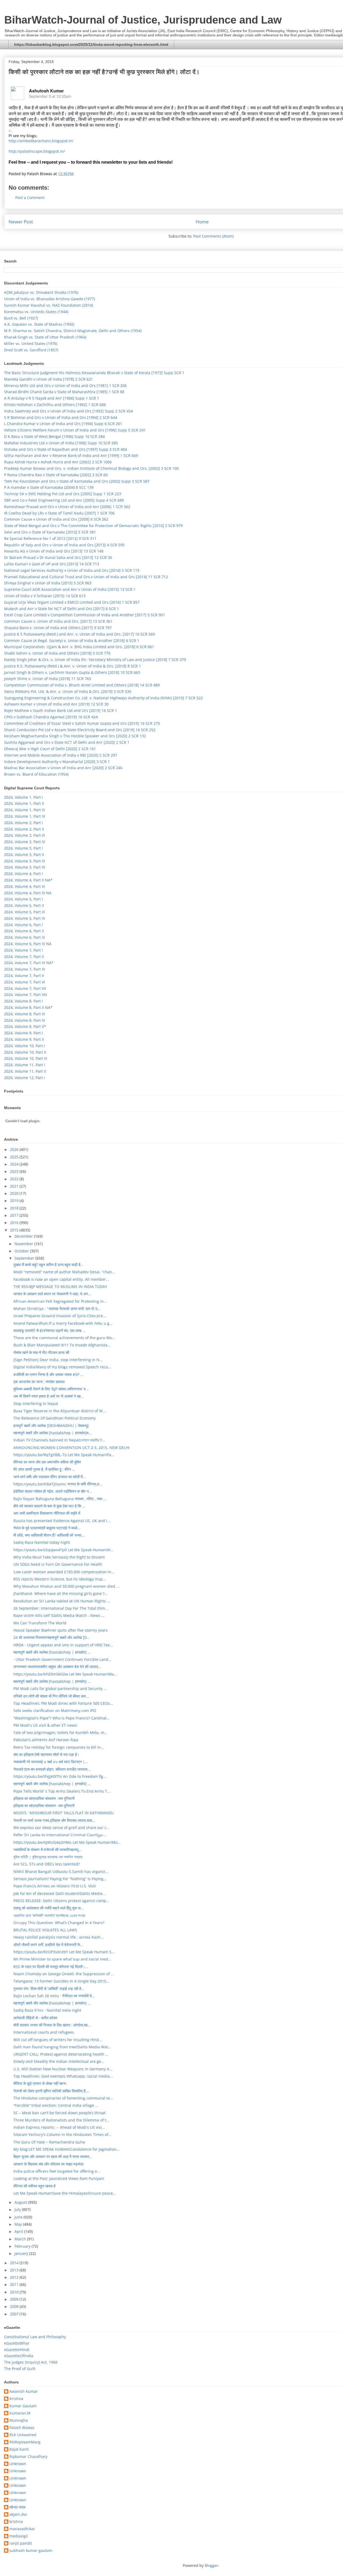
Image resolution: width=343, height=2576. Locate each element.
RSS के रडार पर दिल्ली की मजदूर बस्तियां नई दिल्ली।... (51, 1967)
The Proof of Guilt (20, 2369)
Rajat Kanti (19, 2449)
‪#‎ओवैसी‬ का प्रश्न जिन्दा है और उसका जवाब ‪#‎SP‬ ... (49, 1374)
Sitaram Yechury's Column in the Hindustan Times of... (62, 2134)
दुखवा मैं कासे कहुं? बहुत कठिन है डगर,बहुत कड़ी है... (49, 1265)
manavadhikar (22, 2529)
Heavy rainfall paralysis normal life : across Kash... (59, 1937)
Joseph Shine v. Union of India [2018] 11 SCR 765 (48, 679)
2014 (15, 2263)
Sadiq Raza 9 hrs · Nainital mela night (47, 2010)
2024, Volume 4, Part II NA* (28, 880)
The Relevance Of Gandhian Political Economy (55, 1418)
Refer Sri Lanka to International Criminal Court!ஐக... (60, 1835)
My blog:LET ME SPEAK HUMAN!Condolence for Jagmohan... (67, 2149)
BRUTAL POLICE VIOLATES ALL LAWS (45, 1930)
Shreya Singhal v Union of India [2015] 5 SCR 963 (48, 583)
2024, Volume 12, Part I (25, 1078)
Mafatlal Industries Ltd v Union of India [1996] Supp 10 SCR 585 (61, 443)
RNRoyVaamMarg (25, 2442)
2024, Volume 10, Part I (25, 1046)
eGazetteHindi (17, 2350)
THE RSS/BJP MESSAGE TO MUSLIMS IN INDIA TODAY (60, 1287)
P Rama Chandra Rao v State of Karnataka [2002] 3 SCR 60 (56, 475)
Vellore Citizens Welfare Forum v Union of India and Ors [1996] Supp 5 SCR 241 (75, 430)
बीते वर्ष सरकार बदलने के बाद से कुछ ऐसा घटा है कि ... (49, 1506)
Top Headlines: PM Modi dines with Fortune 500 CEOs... (63, 1703)
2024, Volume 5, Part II (24, 905)
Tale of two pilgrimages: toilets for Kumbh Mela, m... (60, 1732)
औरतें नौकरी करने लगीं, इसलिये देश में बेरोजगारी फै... (48, 1945)
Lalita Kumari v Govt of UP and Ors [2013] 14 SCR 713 (52, 564)
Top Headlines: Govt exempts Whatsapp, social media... (63, 2076)
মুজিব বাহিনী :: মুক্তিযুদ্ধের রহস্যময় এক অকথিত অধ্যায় (48, 1857)
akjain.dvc (18, 2515)
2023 (15, 1171)
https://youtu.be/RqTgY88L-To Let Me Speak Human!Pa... (64, 1455)
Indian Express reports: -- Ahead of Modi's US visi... (59, 2127)
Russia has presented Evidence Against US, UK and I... (62, 1521)
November (24, 1244)
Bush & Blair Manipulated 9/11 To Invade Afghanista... (62, 1345)
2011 (15, 2284)
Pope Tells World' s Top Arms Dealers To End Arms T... (62, 1791)
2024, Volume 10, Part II (25, 1052)
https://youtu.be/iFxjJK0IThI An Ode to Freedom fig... (60, 1776)
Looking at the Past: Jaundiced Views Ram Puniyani (59, 2178)
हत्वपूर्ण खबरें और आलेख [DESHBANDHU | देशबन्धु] (51, 1426)
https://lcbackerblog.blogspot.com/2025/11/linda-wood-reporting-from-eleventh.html (91, 44)
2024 (15, 1164)
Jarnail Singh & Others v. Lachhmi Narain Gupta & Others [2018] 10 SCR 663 (72, 672)
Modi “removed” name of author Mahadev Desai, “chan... (64, 1272)
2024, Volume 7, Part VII (25, 988)
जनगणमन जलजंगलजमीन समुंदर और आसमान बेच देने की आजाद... (57, 1667)
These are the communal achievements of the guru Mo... (64, 1338)
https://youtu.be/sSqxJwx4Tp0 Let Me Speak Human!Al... (64, 1550)
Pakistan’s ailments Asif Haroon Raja (46, 1740)
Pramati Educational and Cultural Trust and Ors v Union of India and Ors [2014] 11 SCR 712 (86, 577)
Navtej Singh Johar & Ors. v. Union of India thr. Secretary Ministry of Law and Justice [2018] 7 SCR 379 (95, 660)
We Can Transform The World (40, 1623)
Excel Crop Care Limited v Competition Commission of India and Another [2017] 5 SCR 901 (85, 615)
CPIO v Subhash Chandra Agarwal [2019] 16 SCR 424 (51, 717)
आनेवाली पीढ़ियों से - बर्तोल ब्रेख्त (35, 2018)
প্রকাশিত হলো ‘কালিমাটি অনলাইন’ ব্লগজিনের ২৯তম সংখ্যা (49, 1915)
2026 (15, 1149)
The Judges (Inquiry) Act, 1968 (31, 2362)
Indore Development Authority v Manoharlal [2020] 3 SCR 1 (57, 762)
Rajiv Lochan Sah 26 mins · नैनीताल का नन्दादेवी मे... (54, 1996)
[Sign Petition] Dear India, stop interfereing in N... (58, 1360)
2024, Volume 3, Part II (24, 855)
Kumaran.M (20, 2413)
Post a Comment (30, 198)
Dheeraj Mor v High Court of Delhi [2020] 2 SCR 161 (50, 749)
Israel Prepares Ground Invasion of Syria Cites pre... (60, 1316)
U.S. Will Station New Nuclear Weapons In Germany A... (63, 2069)
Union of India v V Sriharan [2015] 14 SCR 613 (45, 596)
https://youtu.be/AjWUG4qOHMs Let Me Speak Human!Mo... (67, 1842)
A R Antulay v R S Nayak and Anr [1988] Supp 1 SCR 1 (52, 398)
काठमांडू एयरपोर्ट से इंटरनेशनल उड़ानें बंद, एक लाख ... (50, 1330)
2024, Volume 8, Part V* (25, 1026)
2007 (15, 2314)
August (21, 2202)
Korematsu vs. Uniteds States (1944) (36, 312)
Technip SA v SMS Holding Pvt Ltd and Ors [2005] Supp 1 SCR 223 (63, 494)
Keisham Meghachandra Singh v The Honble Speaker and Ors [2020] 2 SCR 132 (75, 736)
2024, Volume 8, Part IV (25, 1020)
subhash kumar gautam (31, 2551)
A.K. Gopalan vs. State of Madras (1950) (39, 324)
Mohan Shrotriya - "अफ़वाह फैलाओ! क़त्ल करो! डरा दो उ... (57, 1308)
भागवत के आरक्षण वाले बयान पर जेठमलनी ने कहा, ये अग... (52, 1294)
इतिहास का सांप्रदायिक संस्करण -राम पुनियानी (44, 1798)
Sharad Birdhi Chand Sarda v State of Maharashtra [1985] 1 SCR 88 (64, 392)
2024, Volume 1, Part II (24, 803)
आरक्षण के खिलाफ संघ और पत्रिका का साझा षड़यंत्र (49, 2164)
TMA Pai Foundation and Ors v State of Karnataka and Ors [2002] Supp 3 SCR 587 (77, 481)
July (18, 2209)
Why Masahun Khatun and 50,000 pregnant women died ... (66, 1586)
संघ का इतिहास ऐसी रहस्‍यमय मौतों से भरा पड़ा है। (46, 1754)
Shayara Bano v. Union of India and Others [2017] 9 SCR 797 (58, 628)
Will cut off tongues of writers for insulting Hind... (58, 2040)
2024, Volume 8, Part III (25, 1014)
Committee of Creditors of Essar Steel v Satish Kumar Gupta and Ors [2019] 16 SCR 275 (82, 723)
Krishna (16, 2399)
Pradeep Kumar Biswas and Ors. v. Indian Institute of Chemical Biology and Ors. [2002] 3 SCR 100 (91, 468)
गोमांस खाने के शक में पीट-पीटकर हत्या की (41, 1352)
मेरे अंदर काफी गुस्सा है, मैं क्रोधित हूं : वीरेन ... (44, 1469)
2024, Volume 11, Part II (25, 1071)
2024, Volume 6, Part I (23, 925)
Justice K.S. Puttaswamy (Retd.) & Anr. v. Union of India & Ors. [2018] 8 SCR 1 (72, 666)
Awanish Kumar (24, 2392)
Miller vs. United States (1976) (31, 343)
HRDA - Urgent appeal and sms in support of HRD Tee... (63, 1645)
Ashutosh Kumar (46, 91)
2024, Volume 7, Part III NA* (29, 963)
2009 (15, 2299)
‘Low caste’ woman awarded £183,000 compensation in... (64, 1572)
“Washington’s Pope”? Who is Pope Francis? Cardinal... (61, 1718)
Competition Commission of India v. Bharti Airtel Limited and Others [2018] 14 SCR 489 (82, 685)
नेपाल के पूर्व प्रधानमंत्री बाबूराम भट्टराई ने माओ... (47, 1528)
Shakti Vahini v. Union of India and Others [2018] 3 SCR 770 (57, 653)
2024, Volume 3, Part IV (25, 867)
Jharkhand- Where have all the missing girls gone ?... (61, 1593)
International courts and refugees (44, 2032)
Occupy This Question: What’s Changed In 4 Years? (59, 1923)
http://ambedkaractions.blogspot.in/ (41, 141)
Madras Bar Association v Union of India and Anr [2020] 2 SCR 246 (63, 768)
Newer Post (21, 222)
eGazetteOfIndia (19, 2356)
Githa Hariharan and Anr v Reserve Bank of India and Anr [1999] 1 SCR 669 (71, 455)
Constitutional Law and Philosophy (35, 2337)
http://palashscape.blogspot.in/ (37, 151)
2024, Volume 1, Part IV (25, 816)
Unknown (18, 2464)
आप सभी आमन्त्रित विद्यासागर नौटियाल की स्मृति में (47, 1513)
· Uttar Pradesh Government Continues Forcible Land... (62, 1659)
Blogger (212, 2565)
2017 (15, 1215)
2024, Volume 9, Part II (24, 1039)
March (21, 2239)
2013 (15, 2270)
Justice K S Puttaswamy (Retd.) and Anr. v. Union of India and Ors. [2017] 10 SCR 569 (79, 634)
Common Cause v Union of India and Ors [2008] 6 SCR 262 (56, 519)
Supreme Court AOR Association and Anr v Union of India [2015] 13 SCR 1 (70, 589)
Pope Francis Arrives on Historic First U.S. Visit (55, 1886)
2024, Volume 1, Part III (25, 810)
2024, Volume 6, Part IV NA (28, 944)
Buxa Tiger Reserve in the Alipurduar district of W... (60, 1411)
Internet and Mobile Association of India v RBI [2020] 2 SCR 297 (61, 755)
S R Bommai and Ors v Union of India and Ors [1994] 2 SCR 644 (61, 417)
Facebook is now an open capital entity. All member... (61, 1279)
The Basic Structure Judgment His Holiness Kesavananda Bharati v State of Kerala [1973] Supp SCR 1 (94, 373)
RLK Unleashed (23, 2435)
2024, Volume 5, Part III (25, 912)
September (25, 1258)
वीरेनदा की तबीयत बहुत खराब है (34, 2186)
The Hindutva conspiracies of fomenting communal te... (63, 2098)
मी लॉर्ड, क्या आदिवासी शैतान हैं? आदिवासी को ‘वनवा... (49, 1535)
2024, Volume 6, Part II (24, 931)
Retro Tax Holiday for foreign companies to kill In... (59, 1747)
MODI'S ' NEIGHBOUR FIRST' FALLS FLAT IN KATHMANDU (64, 1813)
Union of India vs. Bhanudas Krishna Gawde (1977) (49, 299)
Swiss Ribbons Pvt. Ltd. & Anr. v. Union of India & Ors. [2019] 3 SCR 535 (68, 691)
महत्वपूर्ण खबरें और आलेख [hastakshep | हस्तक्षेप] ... (52, 1652)
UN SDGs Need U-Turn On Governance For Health (58, 1564)
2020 (15, 1193)
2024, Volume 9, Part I (23, 1033)
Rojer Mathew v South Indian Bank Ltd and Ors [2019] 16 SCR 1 (61, 710)
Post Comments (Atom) (213, 236)
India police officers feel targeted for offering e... (57, 2171)
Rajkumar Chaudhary (28, 2457)
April (19, 2231)
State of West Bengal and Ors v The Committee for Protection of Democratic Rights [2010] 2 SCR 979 (93, 526)
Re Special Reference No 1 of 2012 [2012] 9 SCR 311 (50, 538)
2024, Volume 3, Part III (25, 861)
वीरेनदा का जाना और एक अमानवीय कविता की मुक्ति (47, 1462)
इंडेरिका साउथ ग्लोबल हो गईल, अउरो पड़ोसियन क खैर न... (53, 1491)
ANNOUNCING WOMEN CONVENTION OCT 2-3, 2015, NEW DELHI (71, 1447)
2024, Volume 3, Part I (23, 848)
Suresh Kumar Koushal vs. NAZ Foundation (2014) (49, 305)
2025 (15, 1157)
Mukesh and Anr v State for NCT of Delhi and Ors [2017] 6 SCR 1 (61, 609)
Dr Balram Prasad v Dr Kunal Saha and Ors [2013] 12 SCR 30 (58, 557)
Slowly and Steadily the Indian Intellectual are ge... (59, 2061)
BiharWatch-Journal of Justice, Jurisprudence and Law (143, 20)
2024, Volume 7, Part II (24, 957)
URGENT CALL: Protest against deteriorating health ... (61, 2054)
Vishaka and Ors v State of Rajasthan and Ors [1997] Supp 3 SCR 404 (66, 449)
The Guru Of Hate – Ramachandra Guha (49, 2142)
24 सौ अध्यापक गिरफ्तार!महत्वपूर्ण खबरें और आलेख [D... (52, 1637)
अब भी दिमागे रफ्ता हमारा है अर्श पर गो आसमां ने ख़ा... (49, 1396)
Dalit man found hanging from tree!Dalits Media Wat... (62, 2047)
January (22, 2253)
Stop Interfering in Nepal (36, 1404)
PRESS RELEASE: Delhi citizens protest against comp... (61, 1901)
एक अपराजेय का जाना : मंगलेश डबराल (39, 1382)
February (23, 2246)
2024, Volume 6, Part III (25, 937)
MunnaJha (19, 2421)
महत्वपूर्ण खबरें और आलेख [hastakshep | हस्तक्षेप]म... (53, 1433)
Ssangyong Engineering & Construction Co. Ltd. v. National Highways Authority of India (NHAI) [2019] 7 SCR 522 (103, 698)
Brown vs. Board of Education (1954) (36, 774)
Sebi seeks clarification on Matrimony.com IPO (55, 1711)
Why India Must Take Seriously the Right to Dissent (59, 1557)
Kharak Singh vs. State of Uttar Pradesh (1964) (45, 337)
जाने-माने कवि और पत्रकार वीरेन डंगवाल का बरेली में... (50, 1477)
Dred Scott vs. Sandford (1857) (31, 350)
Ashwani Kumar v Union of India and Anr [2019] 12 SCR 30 (56, 704)
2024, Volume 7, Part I (23, 950)
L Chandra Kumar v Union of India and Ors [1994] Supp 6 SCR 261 (63, 424)
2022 (15, 1179)
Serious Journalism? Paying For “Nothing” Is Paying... (60, 1879)
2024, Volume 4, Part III (25, 886)
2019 (15, 1201)
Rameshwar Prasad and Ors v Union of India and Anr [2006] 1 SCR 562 (67, 507)
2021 (15, 1186)
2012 (15, 2277)
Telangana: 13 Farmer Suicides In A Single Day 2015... (61, 1981)
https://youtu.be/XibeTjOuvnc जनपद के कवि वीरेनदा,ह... (58, 1484)
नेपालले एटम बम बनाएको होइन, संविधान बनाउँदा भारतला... (52, 1769)
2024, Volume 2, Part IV (25, 842)
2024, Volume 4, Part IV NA (28, 893)
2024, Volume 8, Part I (23, 1001)
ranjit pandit (21, 2543)
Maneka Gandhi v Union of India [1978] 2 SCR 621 (49, 379)
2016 (15, 1223)
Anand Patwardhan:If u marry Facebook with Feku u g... (63, 1323)
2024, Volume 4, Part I (23, 874)
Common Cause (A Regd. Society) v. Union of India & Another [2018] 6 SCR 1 (72, 641)
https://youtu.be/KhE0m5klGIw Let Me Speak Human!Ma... (65, 1674)
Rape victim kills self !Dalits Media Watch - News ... (59, 1615)
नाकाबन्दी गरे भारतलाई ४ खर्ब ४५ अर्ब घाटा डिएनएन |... (51, 1762)
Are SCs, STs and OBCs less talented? (47, 1864)
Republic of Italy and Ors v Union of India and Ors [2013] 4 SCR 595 (64, 545)
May (19, 2224)
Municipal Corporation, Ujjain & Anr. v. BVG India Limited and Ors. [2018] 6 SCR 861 (79, 647)
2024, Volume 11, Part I (25, 1065)
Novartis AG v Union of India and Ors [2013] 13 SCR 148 (54, 551)
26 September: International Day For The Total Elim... (61, 1608)
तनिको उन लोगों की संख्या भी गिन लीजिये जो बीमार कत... (51, 1696)
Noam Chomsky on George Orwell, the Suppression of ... (64, 1974)
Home (202, 222)
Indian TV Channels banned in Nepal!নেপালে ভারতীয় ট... (59, 1440)
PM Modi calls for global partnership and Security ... (60, 1689)
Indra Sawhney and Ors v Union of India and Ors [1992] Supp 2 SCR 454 (68, 411)
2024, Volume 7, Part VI (25, 982)
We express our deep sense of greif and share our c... (61, 1828)
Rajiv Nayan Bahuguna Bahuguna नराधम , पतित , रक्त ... (60, 1499)
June (19, 2217)
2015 (15, 1230)
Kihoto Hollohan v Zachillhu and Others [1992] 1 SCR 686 (55, 405)
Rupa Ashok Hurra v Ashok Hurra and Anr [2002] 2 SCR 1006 (58, 462)
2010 (15, 2292)
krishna (16, 2522)
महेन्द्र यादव (17, 2507)
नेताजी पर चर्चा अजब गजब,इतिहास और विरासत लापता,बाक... (54, 1820)
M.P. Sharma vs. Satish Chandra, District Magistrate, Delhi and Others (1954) (73, 331)
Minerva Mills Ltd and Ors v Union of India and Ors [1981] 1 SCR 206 (65, 386)
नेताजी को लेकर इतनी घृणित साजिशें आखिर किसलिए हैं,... (52, 2091)
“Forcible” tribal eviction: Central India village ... (56, 2105)
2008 (15, 2306)
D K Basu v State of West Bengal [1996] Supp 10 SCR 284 (54, 436)
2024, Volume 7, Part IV (25, 969)
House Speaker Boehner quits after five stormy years (61, 1630)
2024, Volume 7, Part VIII (26, 995)
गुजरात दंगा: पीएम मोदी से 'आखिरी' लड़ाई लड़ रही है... (49, 1989)
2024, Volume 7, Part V (24, 976)
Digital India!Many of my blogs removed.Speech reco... (62, 1367)
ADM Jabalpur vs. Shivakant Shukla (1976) (41, 292)
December (24, 1236)
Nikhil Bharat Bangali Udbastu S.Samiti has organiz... (61, 1871)
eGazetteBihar (17, 2343)
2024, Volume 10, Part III (26, 1058)
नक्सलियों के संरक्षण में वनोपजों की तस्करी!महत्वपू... (48, 1850)
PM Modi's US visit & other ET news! (45, 1725)
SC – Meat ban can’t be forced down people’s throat (59, 2113)
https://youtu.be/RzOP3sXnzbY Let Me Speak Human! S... (64, 1952)
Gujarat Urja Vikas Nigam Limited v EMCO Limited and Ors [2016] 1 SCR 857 (72, 602)
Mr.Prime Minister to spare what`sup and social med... (62, 1959)
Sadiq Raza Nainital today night (42, 1542)
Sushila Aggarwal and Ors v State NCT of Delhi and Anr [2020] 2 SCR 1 (67, 742)
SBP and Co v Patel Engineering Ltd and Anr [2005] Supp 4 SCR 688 (64, 500)
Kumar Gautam (23, 2406)
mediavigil (19, 2536)
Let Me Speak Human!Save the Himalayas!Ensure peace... (65, 2193)
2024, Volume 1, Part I (23, 797)
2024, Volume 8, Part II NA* (28, 1007)
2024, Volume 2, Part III (25, 835)
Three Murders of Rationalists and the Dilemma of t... (61, 2120)
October (22, 1251)
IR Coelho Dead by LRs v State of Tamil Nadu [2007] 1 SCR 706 (59, 513)
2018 (15, 1208)
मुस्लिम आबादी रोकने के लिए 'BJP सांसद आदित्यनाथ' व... (51, 1389)
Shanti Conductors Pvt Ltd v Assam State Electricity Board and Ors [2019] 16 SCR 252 (80, 730)
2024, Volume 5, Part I (23, 899)
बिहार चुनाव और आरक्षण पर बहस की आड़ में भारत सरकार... (53, 2156)
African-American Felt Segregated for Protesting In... (60, 1301)
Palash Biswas (22, 2428)
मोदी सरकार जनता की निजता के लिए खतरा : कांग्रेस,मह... (52, 2025)
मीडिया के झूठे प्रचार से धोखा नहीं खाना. (40, 2083)
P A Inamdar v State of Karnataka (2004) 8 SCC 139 (49, 487)
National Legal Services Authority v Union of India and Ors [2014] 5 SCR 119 (72, 570)
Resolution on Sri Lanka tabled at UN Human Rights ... (62, 1601)
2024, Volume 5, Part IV (25, 918)
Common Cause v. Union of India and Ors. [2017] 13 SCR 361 (58, 621)
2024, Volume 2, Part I (23, 823)
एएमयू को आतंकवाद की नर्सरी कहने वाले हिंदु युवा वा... (49, 1908)
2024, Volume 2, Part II (24, 829)
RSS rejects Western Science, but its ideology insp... (60, 1579)
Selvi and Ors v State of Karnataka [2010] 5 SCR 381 (50, 532)
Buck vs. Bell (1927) (21, 318)
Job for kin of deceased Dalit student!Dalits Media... (59, 1893)
